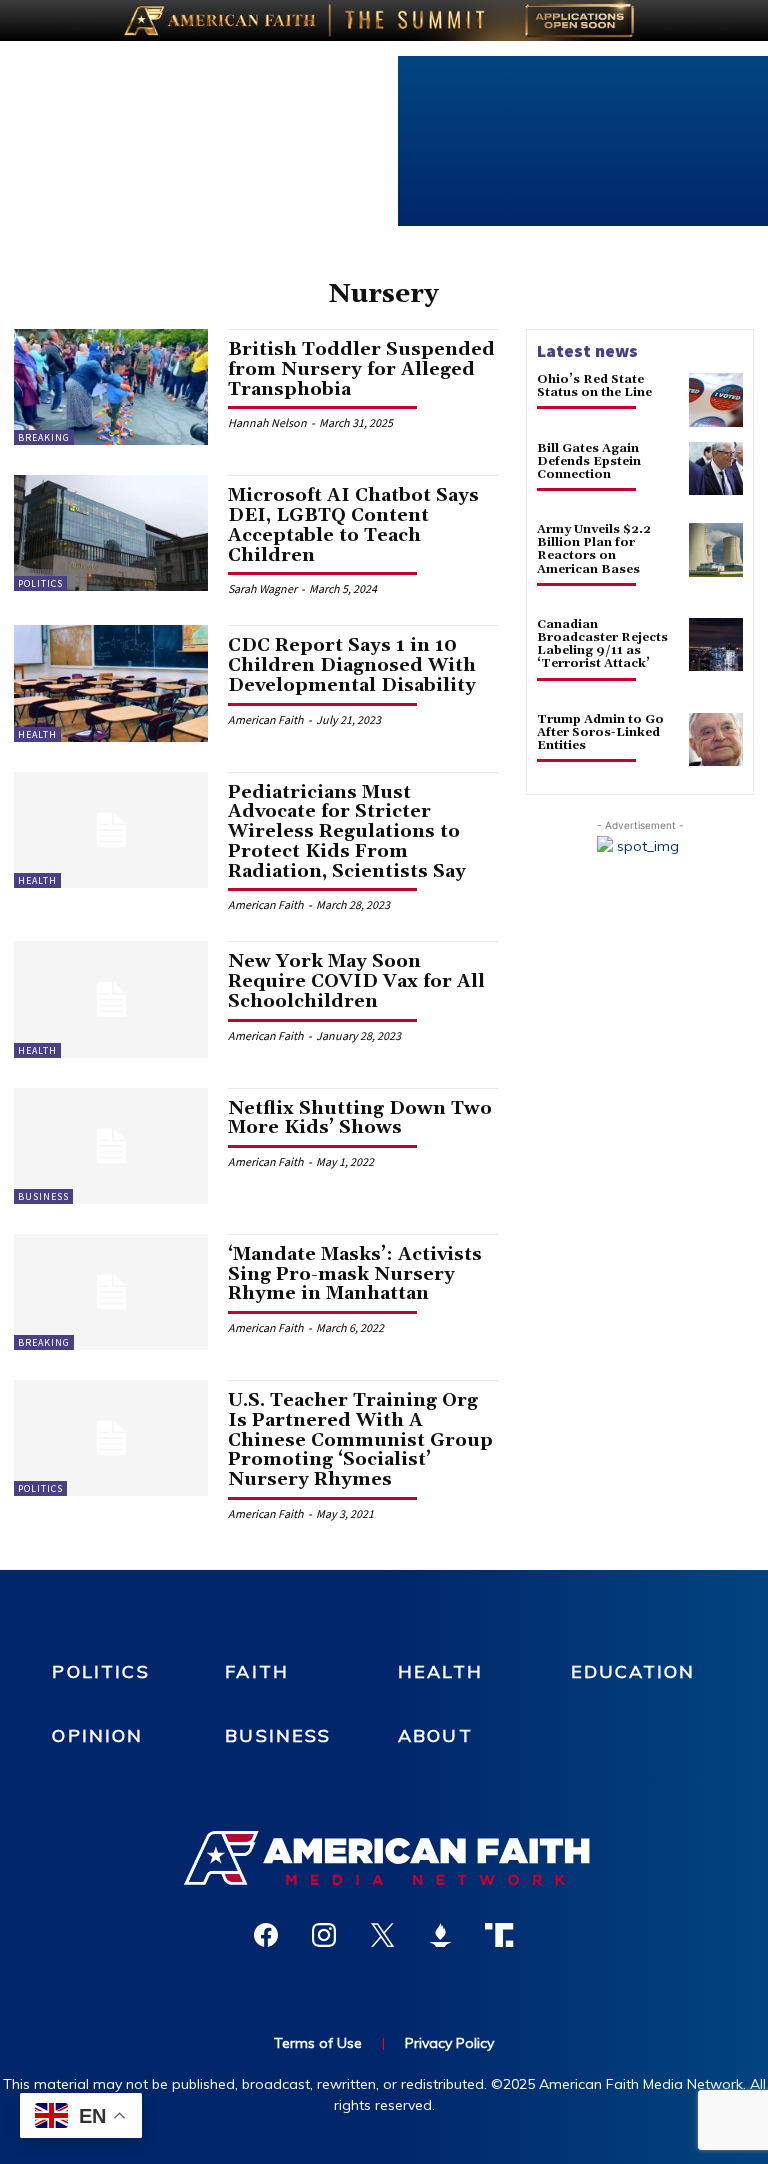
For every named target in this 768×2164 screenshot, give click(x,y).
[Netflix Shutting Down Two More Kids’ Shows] (111, 1146)
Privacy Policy (449, 2043)
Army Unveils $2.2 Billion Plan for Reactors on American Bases (594, 549)
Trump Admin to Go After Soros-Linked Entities (600, 732)
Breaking (44, 437)
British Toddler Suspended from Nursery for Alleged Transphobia (361, 369)
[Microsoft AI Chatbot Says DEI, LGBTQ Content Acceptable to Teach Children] (111, 533)
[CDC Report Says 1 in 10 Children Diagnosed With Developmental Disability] (111, 683)
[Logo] (384, 1858)
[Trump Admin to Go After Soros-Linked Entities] (716, 740)
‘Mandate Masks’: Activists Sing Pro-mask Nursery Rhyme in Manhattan (355, 1274)
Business (43, 1196)
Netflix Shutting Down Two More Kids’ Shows (360, 1118)
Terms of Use (318, 2043)
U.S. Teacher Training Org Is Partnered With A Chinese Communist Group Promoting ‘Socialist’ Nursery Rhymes (360, 1440)
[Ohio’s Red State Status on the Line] (716, 400)
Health (37, 734)
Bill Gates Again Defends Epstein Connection (589, 461)
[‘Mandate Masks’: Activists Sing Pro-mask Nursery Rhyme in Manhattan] (111, 1292)
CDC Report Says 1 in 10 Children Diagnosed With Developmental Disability (352, 665)
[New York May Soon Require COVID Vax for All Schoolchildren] (111, 999)
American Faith (266, 719)
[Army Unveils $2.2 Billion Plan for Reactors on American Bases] (716, 550)
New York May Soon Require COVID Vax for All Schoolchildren (356, 981)
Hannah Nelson (267, 422)
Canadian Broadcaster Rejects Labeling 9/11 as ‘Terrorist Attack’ (602, 644)
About (435, 1735)
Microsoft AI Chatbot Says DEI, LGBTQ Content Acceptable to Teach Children (353, 525)
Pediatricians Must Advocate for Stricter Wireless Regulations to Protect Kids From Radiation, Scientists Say (347, 832)
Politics (40, 583)
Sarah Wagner (262, 588)
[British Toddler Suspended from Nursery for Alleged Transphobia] (111, 387)
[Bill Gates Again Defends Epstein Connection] (716, 469)
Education (633, 1671)
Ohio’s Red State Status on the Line (594, 386)
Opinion (97, 1735)
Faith (257, 1671)
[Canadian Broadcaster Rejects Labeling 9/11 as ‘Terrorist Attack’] (716, 645)
